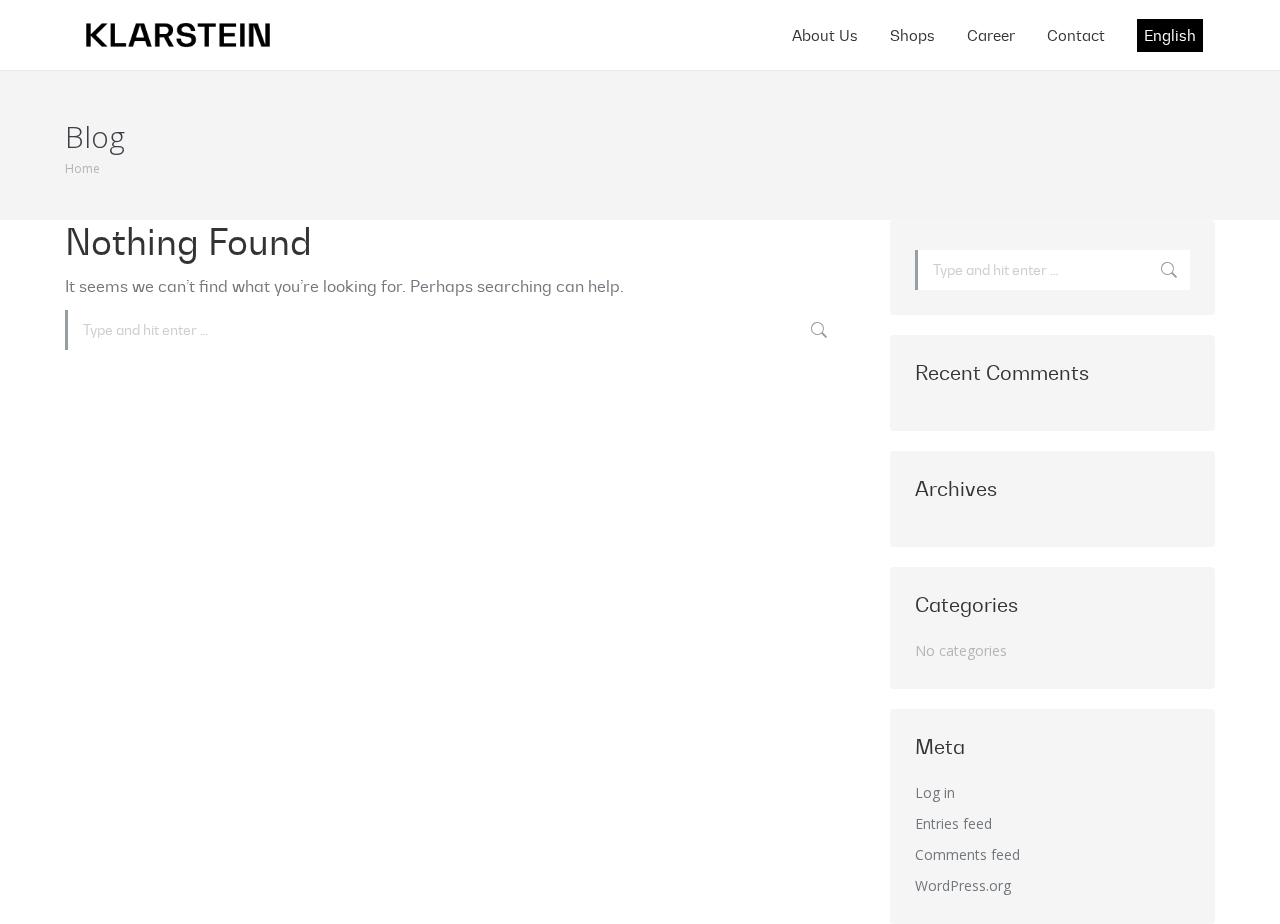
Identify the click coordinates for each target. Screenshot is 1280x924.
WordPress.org (963, 885)
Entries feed (953, 823)
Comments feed (967, 854)
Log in (935, 792)
